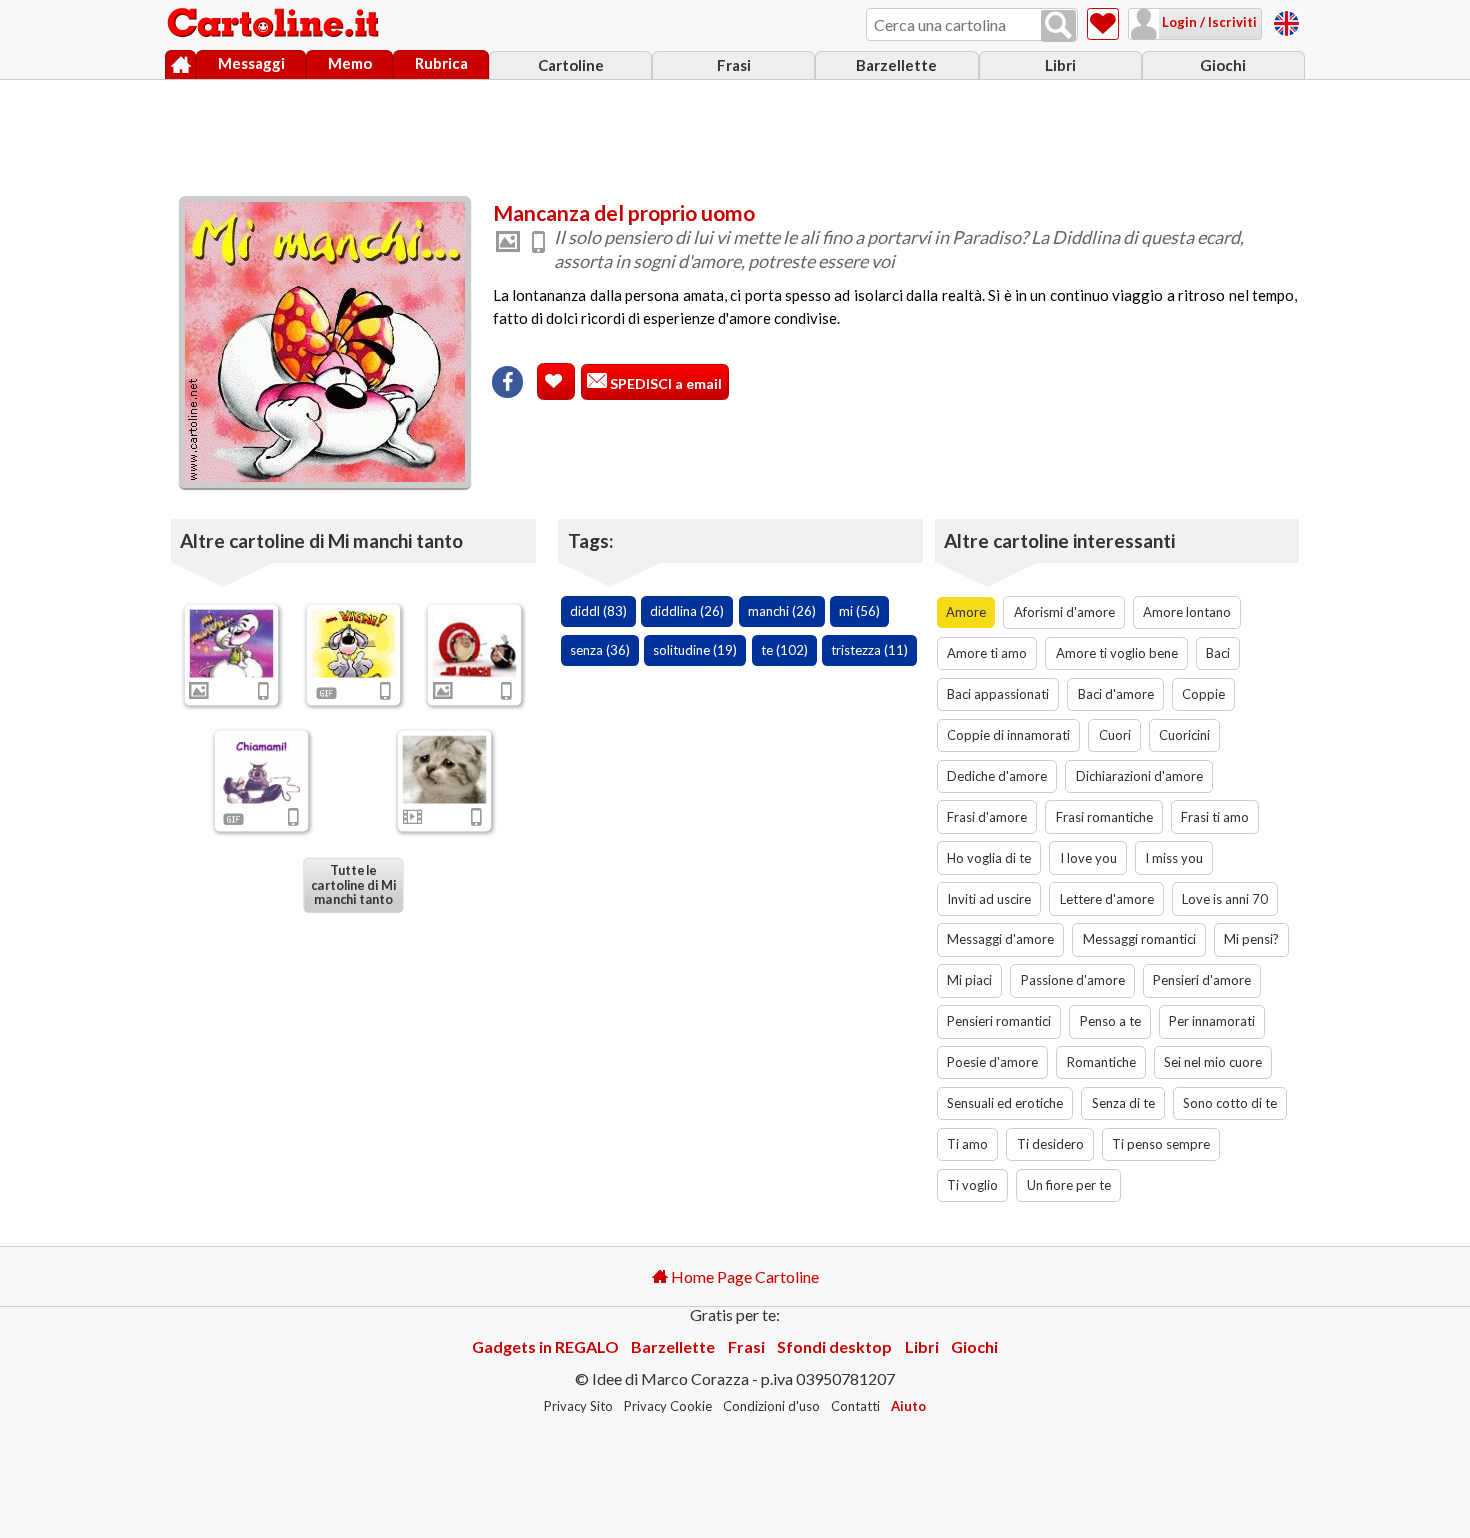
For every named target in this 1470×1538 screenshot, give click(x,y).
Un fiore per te (1069, 1185)
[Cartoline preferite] (1103, 24)
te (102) (784, 650)
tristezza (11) (869, 650)
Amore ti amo (987, 653)
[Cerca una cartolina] (1058, 26)
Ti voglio (972, 1185)
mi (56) (859, 611)
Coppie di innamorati (1008, 735)
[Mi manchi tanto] (232, 643)
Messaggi (251, 63)
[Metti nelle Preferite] (556, 381)
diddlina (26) (687, 611)
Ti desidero (1050, 1144)
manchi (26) (782, 611)
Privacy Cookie (668, 1406)
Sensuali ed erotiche (1005, 1103)
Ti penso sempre (1161, 1144)
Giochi (1223, 65)
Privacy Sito (578, 1406)
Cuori (1115, 735)
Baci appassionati (998, 694)
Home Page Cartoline (743, 1276)
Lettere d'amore (1107, 899)
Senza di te (1123, 1103)
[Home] (180, 65)
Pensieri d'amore (1202, 980)
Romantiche (1101, 1062)
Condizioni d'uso (771, 1406)
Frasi (734, 65)
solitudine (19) (695, 650)
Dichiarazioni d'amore (1139, 776)
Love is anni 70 (1225, 899)
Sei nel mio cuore (1213, 1062)
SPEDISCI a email (664, 383)
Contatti (855, 1406)
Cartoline (571, 65)
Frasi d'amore (987, 817)
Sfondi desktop (834, 1346)
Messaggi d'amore (1000, 939)
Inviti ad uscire (989, 899)
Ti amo (967, 1144)
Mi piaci (969, 980)
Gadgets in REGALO (545, 1346)
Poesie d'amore (992, 1062)
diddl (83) (598, 611)
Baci (1218, 653)
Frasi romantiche (1104, 817)
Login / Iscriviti (1208, 22)
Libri (1060, 65)
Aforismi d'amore (1064, 612)
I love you (1088, 858)
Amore (966, 612)
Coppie (1203, 694)
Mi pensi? (1251, 939)
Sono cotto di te (1230, 1103)
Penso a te (1110, 1021)
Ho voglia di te (989, 858)
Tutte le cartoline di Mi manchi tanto (353, 885)
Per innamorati (1212, 1021)
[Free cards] (1286, 20)
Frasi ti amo (1215, 817)
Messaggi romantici (1139, 939)
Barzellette (896, 65)
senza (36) (600, 650)
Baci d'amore (1116, 694)
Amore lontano (1187, 612)
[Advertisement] (735, 133)
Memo (350, 63)
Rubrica (441, 63)
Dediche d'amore (997, 776)
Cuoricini (1184, 735)
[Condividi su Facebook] (507, 382)
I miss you (1174, 858)
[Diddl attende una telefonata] (262, 769)
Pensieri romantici (999, 1021)
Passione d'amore (1073, 980)
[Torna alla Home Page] (275, 24)
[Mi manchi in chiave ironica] (475, 643)
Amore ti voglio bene (1117, 653)
